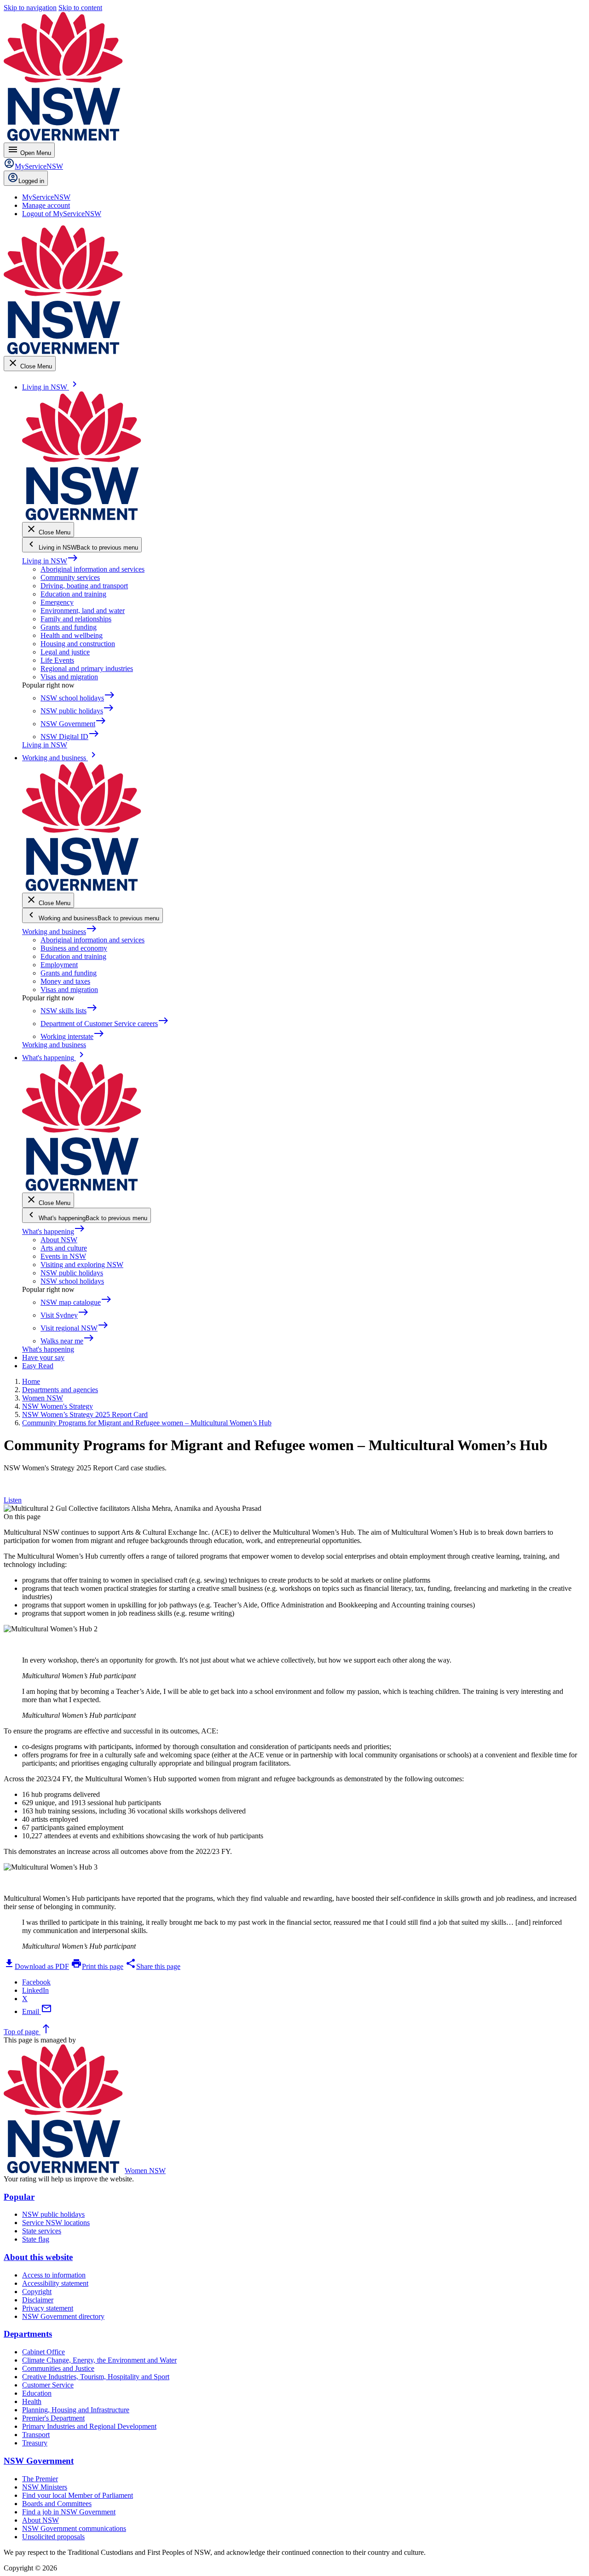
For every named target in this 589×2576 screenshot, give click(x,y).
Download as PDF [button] (36, 1966)
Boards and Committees (57, 2504)
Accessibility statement (55, 2283)
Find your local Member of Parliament (78, 2495)
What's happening (54, 1231)
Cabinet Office (43, 2352)
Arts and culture (64, 1248)
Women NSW (145, 2171)
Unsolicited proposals (53, 2537)
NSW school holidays (72, 1281)
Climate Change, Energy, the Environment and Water (99, 2360)
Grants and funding (69, 627)
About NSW (59, 1240)
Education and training (73, 594)
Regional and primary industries (87, 668)
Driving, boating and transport (84, 586)
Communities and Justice (58, 2368)
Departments (28, 2334)
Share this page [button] (153, 1966)
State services (42, 2231)
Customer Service (48, 2385)
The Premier (40, 2479)
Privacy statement (48, 2308)
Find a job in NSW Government (69, 2512)
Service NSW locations (56, 2223)
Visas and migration (69, 677)
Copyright (37, 2292)
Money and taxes (65, 981)
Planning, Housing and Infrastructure (76, 2410)
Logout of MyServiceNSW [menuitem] (62, 214)
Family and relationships (76, 619)
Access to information (54, 2275)
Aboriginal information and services (92, 569)
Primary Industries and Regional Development (89, 2426)
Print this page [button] (97, 1966)
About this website (38, 2257)
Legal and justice (65, 652)
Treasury (35, 2443)
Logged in (31, 181)
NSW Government (39, 2461)
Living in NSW (50, 561)
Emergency (57, 602)
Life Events (57, 660)
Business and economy (74, 948)
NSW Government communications (74, 2528)
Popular (19, 2197)
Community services (70, 577)
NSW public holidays (72, 1273)
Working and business (60, 932)
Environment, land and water (83, 611)
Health (32, 2401)
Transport (36, 2435)
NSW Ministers (45, 2487)
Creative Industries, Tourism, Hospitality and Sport (96, 2377)
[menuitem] (46, 197)
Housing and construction (78, 644)
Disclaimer (38, 2300)
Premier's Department (53, 2418)
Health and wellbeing (72, 635)
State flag (36, 2239)
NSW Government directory (63, 2316)
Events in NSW (63, 1256)
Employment (59, 965)
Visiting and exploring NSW (82, 1265)
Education (37, 2393)
